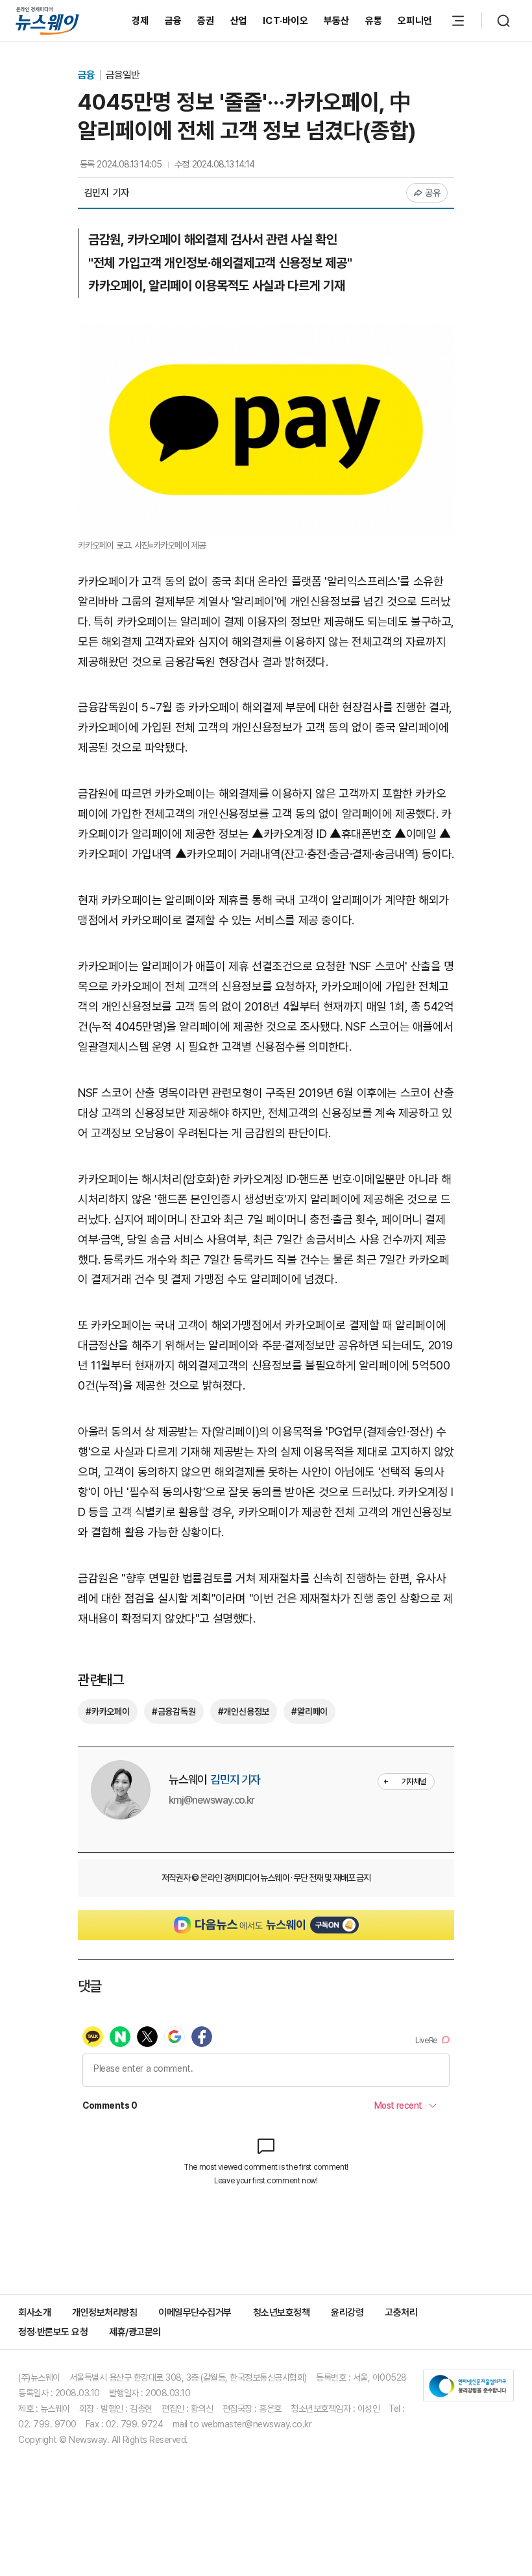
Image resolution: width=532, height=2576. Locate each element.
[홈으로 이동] (47, 20)
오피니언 (415, 21)
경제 (140, 21)
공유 (433, 193)
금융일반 (123, 75)
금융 (174, 21)
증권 (206, 21)
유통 (374, 21)
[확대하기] (266, 333)
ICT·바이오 (285, 21)
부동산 (337, 21)
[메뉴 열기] (458, 21)
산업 (239, 21)
